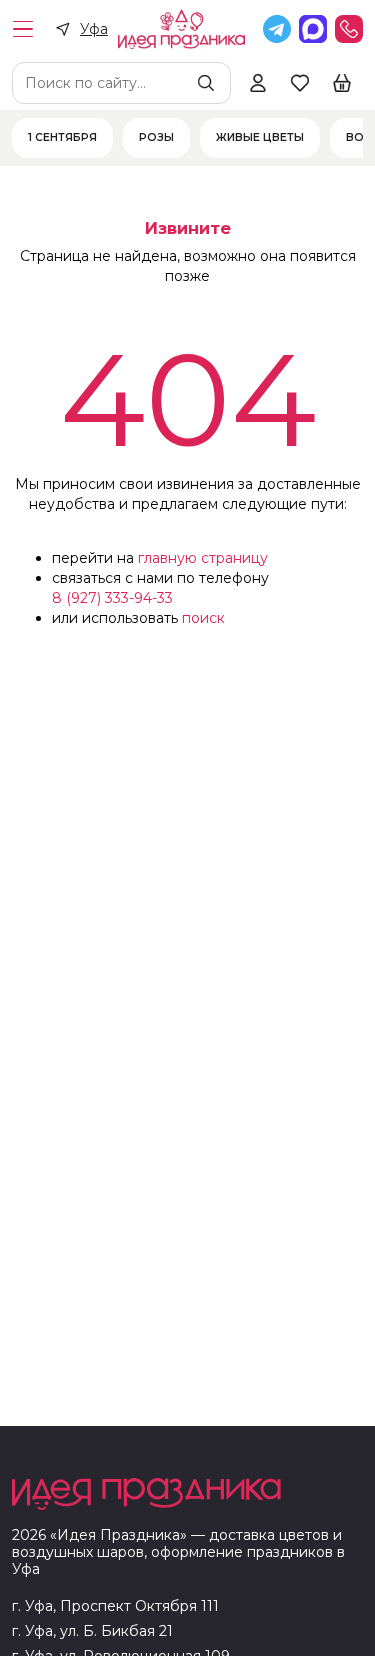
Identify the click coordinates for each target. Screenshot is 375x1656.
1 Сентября (62, 138)
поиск (203, 618)
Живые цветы (260, 138)
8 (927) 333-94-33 (112, 598)
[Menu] (23, 29)
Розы (156, 138)
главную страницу (203, 558)
